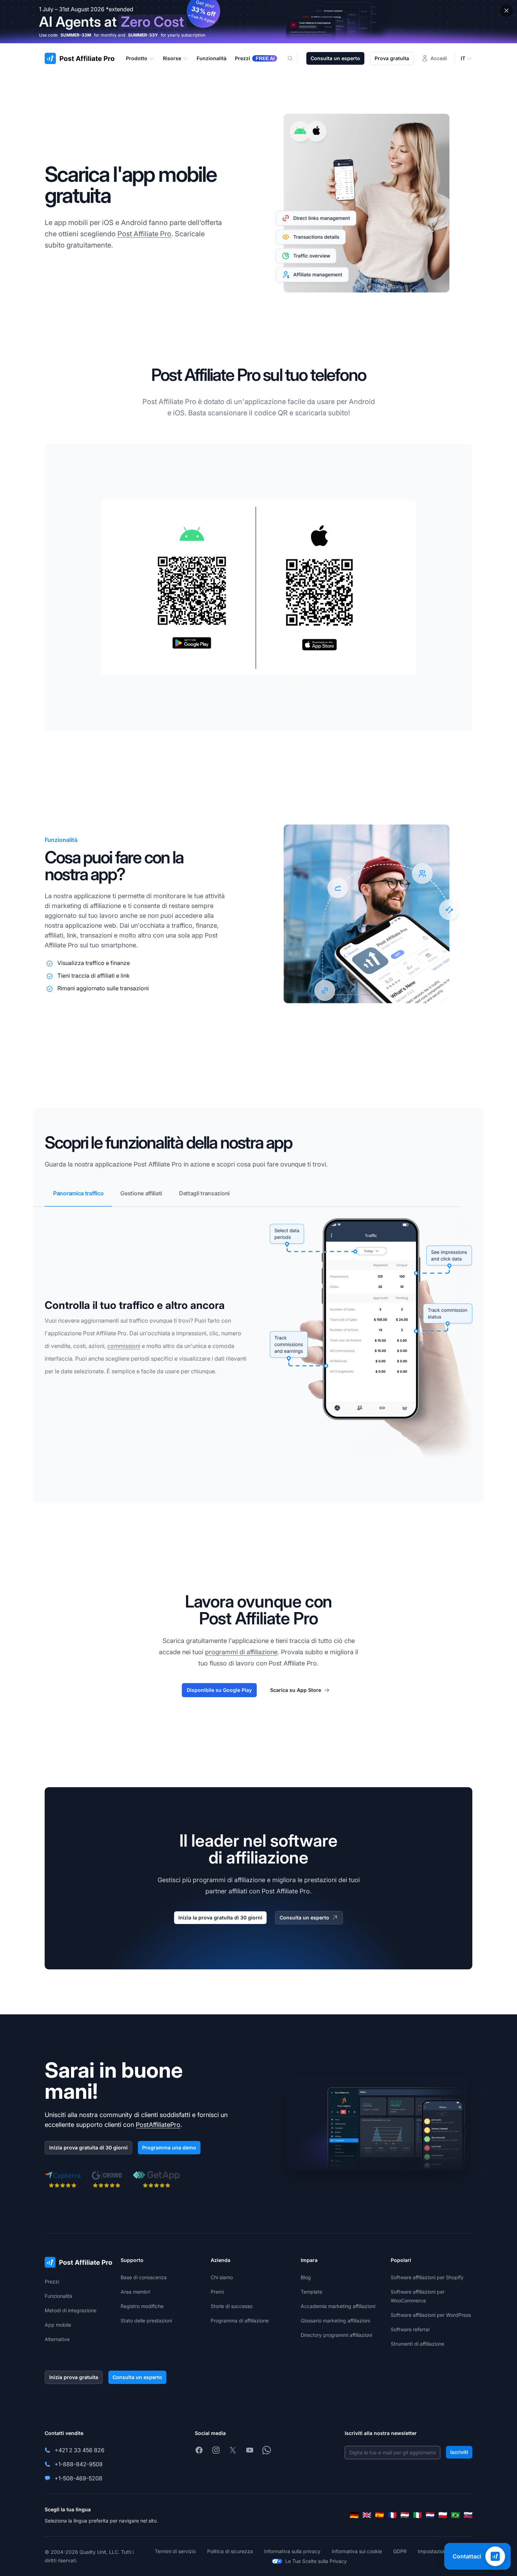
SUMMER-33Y (143, 35)
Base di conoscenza (144, 2277)
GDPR (400, 2551)
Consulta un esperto (335, 58)
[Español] (379, 2515)
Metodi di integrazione (71, 2310)
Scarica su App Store (296, 1690)
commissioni (124, 1346)
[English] (367, 2515)
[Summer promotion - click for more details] (258, 22)
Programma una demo (169, 2147)
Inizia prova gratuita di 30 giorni (88, 2147)
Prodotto (137, 58)
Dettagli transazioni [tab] (204, 1193)
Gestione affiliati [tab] (141, 1193)
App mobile (58, 2325)
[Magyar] (405, 2515)
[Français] (392, 2515)
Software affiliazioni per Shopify (427, 2277)
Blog (306, 2277)
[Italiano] (417, 2515)
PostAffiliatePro (158, 2125)
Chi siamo (222, 2277)
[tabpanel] (258, 1355)
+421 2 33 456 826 (79, 2450)
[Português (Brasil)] (455, 2515)
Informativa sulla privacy (292, 2551)
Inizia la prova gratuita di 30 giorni (220, 1917)
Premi (217, 2292)
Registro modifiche (142, 2306)
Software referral (410, 2329)
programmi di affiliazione (241, 1652)
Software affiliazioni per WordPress (431, 2315)
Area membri (135, 2292)
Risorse (172, 58)
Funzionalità (58, 2296)
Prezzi (52, 2281)
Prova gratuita (392, 58)
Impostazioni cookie (441, 2551)
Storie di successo (232, 2306)
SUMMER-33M (76, 35)
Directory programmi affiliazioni (336, 2335)
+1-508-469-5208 (78, 2478)
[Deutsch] (354, 2515)
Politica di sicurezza (230, 2551)
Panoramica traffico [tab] (78, 1193)
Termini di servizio (175, 2551)
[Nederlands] (430, 2515)
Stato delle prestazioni (146, 2321)
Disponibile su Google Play (219, 1690)
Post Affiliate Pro (144, 234)
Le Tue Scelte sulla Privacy (316, 2561)
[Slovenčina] (468, 2515)
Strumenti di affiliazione (417, 2344)
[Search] (294, 58)
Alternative (57, 2339)
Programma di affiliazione (240, 2321)
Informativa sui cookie (357, 2551)
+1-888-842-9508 (79, 2464)
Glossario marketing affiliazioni (335, 2321)
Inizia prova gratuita (74, 2377)
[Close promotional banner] (506, 11)
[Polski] (443, 2515)
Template (311, 2292)
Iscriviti (459, 2452)
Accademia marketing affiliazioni (338, 2306)
